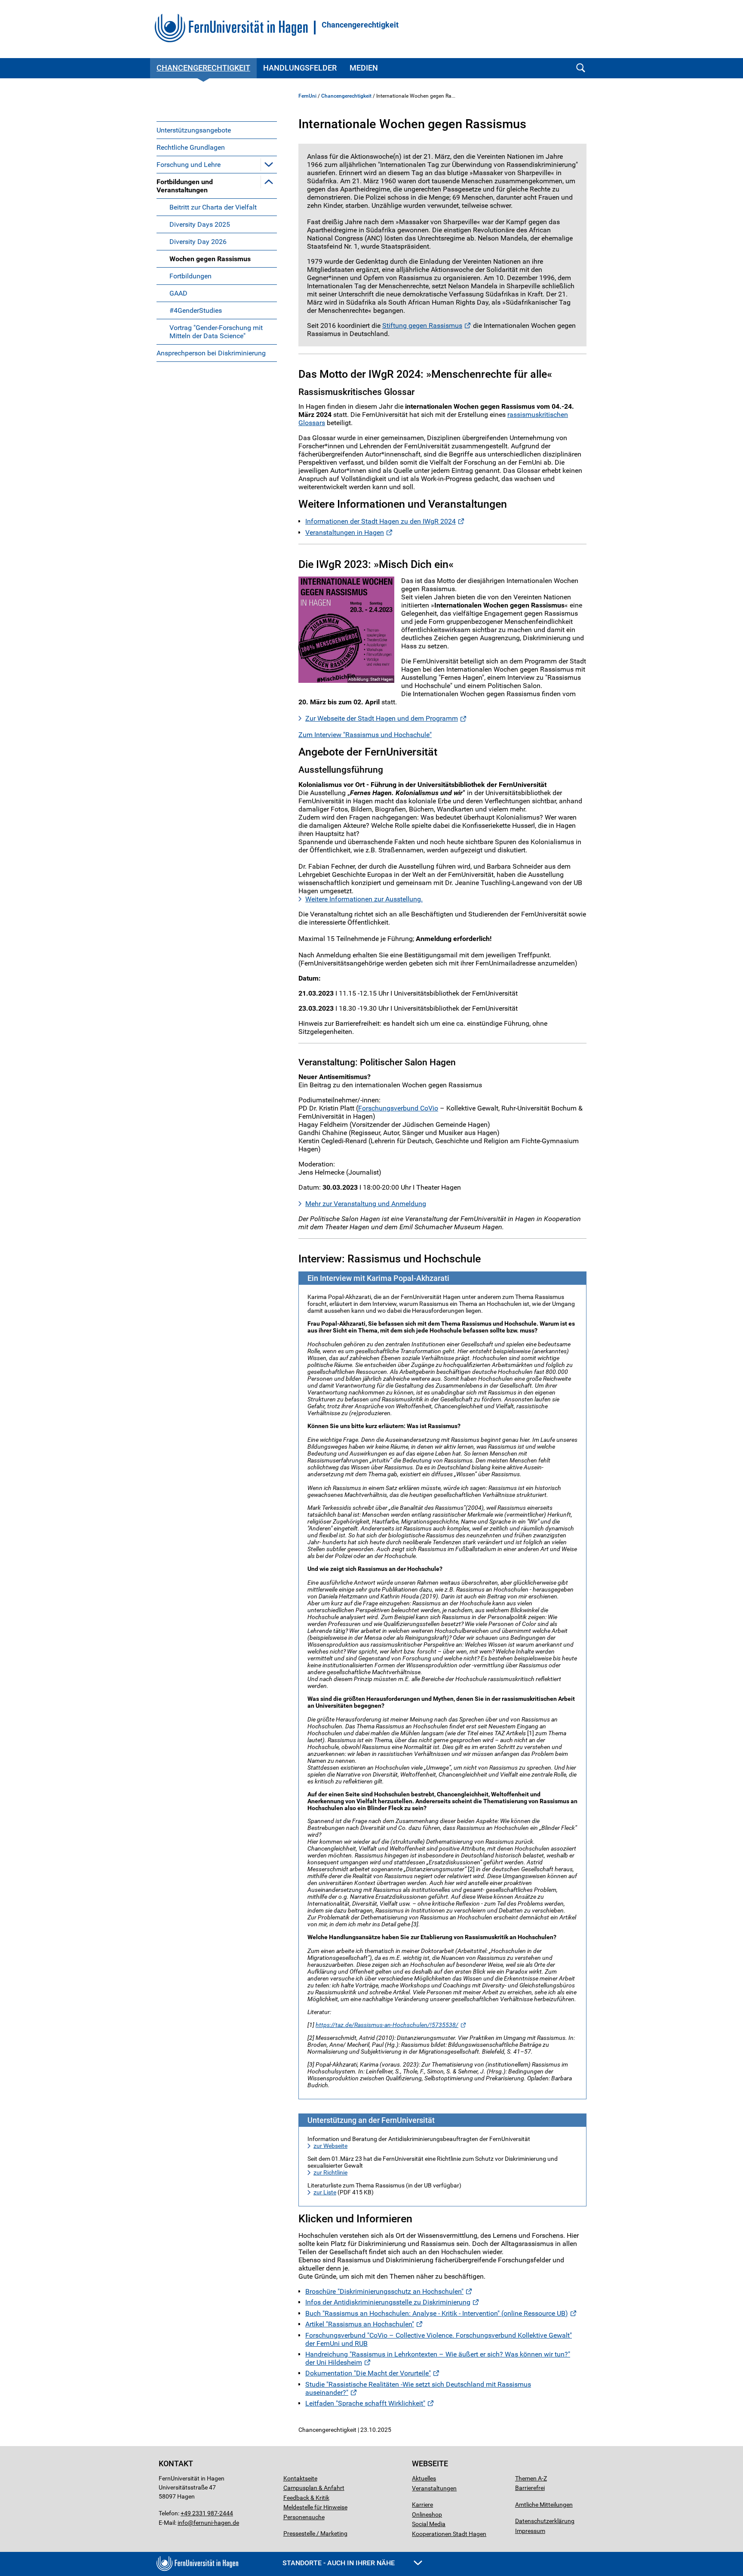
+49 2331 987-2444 (207, 2513)
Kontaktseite (300, 2478)
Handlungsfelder (300, 68)
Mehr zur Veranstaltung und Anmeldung (366, 1204)
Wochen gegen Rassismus (210, 259)
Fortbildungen (190, 276)
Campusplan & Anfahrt (314, 2488)
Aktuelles (424, 2478)
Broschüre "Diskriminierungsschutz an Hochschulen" (384, 2291)
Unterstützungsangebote (194, 130)
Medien (364, 68)
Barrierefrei (530, 2488)
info (183, 2523)
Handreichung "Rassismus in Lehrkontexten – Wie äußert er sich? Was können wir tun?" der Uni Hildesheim (438, 2358)
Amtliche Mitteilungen (544, 2505)
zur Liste (325, 2192)
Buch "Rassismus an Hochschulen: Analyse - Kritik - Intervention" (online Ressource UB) (437, 2313)
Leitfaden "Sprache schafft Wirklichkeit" (365, 2403)
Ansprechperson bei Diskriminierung (211, 353)
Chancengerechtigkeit (360, 25)
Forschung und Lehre (189, 165)
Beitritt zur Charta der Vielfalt (213, 207)
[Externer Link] (346, 630)
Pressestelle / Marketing (315, 2533)
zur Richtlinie (330, 2172)
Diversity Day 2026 (198, 242)
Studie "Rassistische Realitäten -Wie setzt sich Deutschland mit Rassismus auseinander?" (418, 2388)
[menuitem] (217, 130)
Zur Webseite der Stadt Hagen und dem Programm (382, 718)
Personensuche (304, 2517)
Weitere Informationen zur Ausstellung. (364, 899)
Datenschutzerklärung (545, 2521)
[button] (269, 164)
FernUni (307, 96)
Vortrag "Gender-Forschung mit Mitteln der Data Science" (216, 332)
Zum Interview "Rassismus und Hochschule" (365, 735)
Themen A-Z (531, 2478)
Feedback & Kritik (306, 2498)
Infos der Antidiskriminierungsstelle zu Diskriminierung (388, 2302)
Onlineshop (427, 2514)
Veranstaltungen (434, 2488)
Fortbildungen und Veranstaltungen (185, 186)
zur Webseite (330, 2146)
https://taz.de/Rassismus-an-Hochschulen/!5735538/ (387, 2025)
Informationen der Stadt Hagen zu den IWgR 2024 (381, 521)
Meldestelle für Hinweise (315, 2507)
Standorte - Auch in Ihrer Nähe (339, 2563)
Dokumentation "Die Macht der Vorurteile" (368, 2373)
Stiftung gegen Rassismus (422, 325)
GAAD (178, 293)
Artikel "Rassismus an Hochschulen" (360, 2324)
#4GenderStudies (196, 310)
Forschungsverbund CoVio (398, 1108)
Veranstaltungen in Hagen (345, 532)
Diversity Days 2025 (200, 224)
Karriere (422, 2505)
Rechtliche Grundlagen (191, 147)
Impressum (530, 2531)
